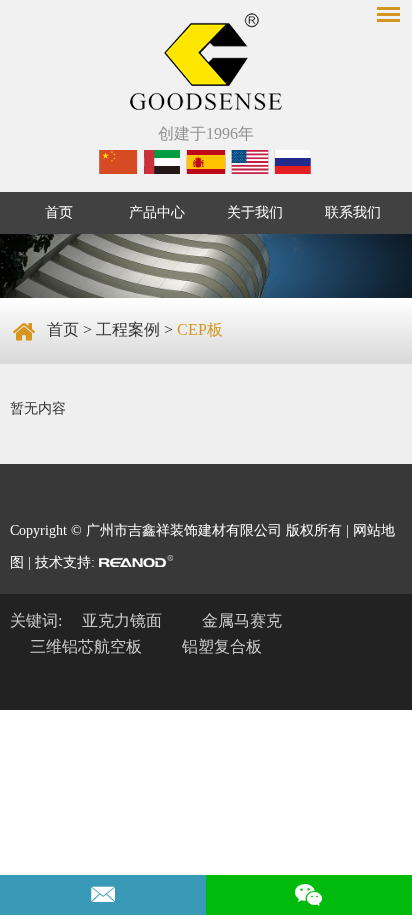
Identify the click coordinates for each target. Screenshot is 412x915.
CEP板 (200, 329)
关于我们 (255, 212)
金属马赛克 (242, 620)
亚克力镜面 (122, 620)
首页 (59, 212)
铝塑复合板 (222, 646)
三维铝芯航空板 (86, 646)
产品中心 (157, 212)
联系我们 (353, 212)
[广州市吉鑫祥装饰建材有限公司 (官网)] (206, 63)
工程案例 (128, 329)
